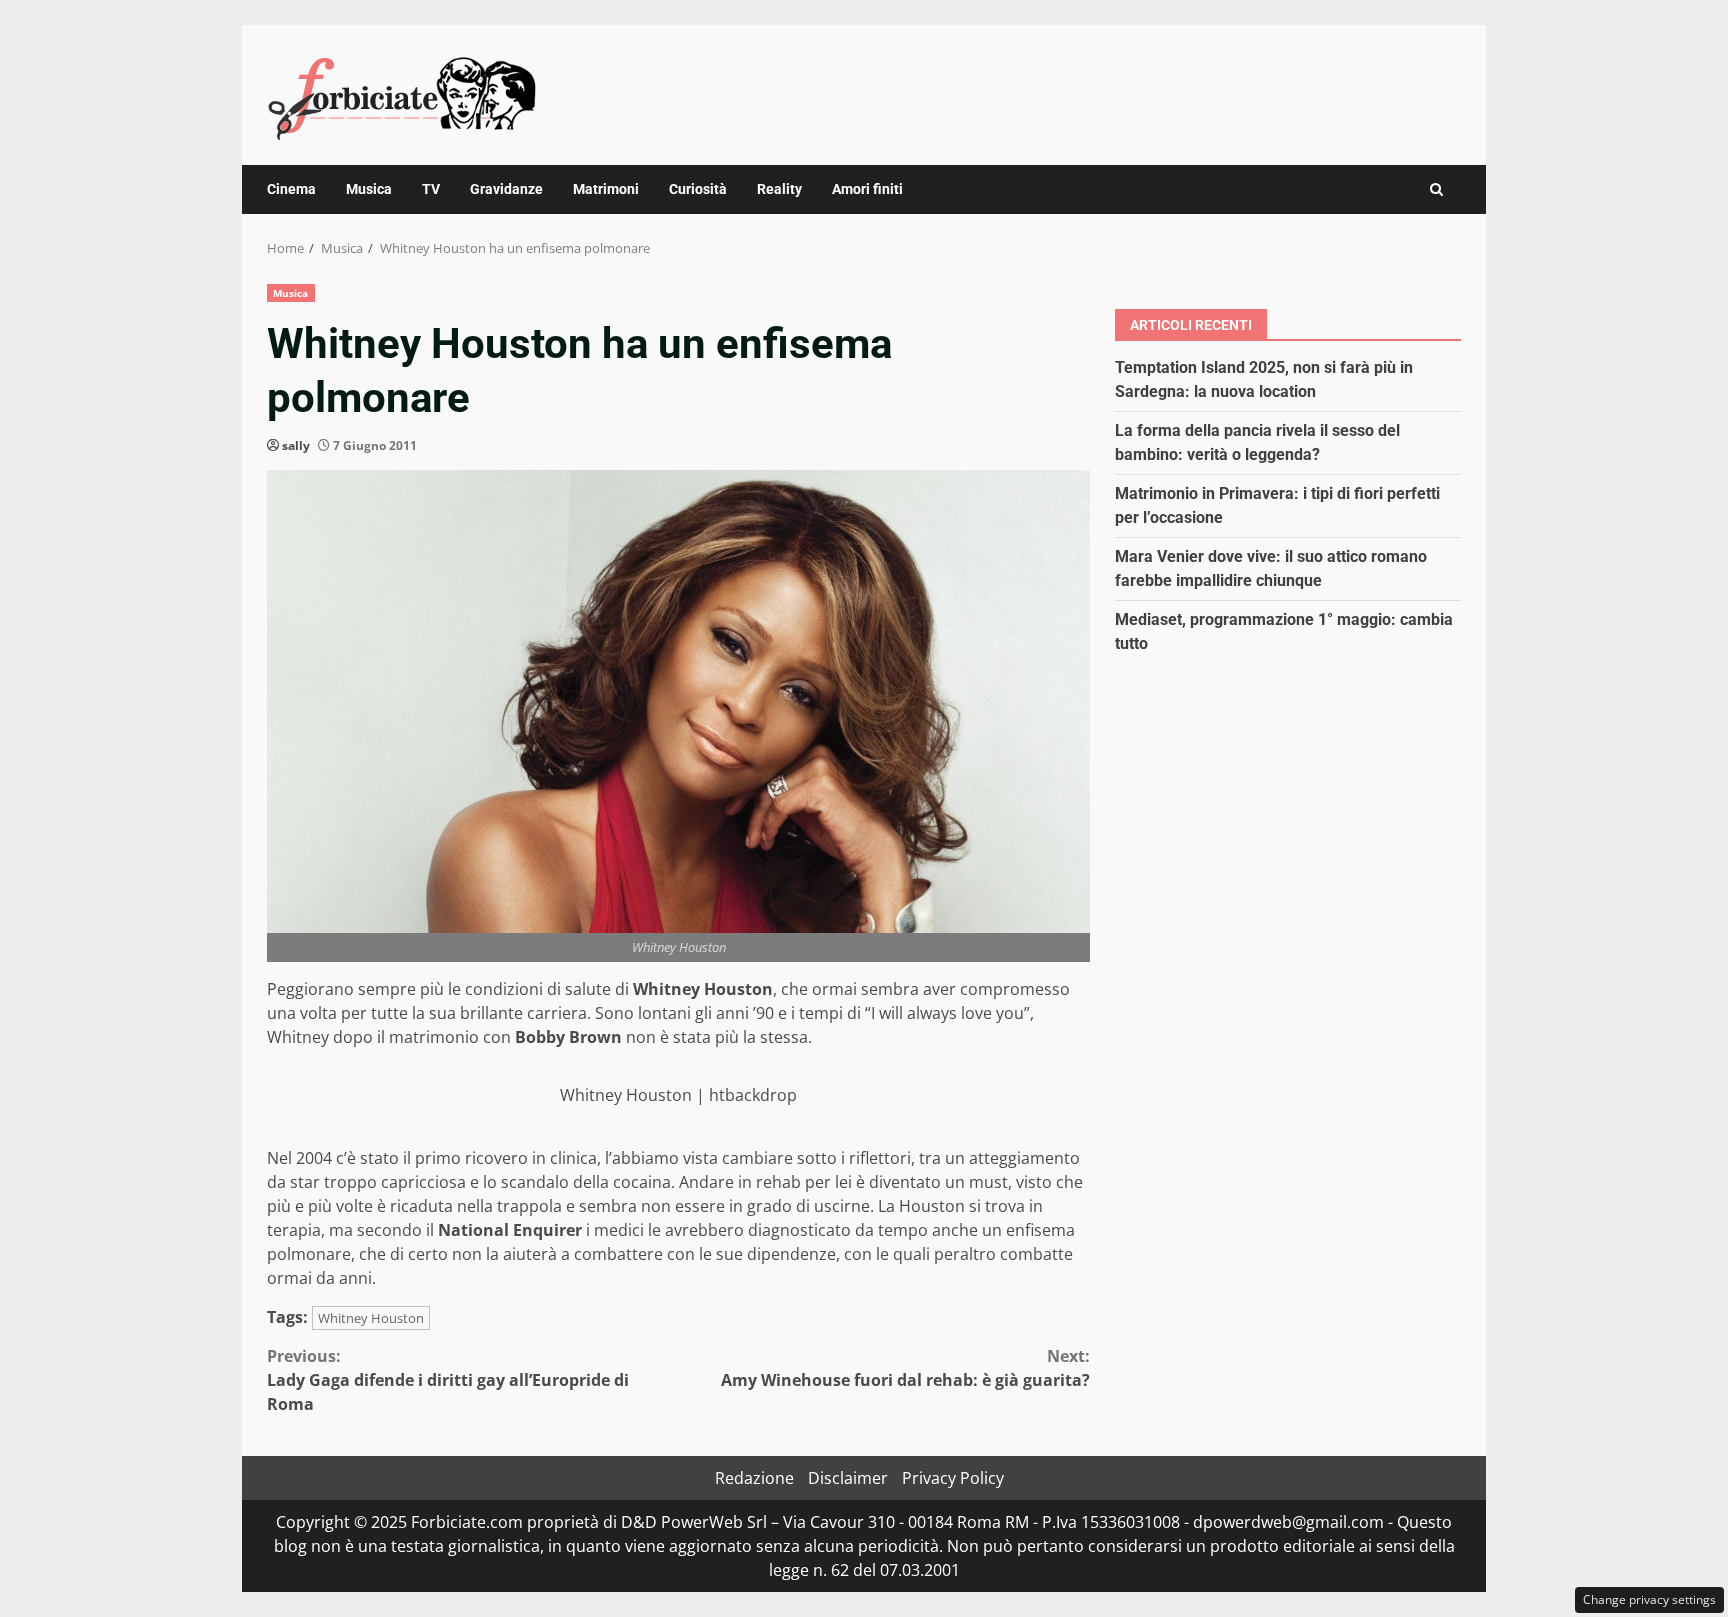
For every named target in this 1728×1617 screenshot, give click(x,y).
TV (431, 189)
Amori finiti (867, 189)
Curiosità (698, 189)
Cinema (291, 189)
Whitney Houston (371, 1318)
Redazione (754, 1478)
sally (296, 445)
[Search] (1436, 189)
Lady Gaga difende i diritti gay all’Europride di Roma (448, 1380)
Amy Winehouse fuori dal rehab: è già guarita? (905, 1368)
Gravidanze (506, 189)
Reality (779, 189)
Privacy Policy (953, 1478)
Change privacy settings (1649, 1599)
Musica (369, 189)
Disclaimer (848, 1478)
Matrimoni (606, 189)
